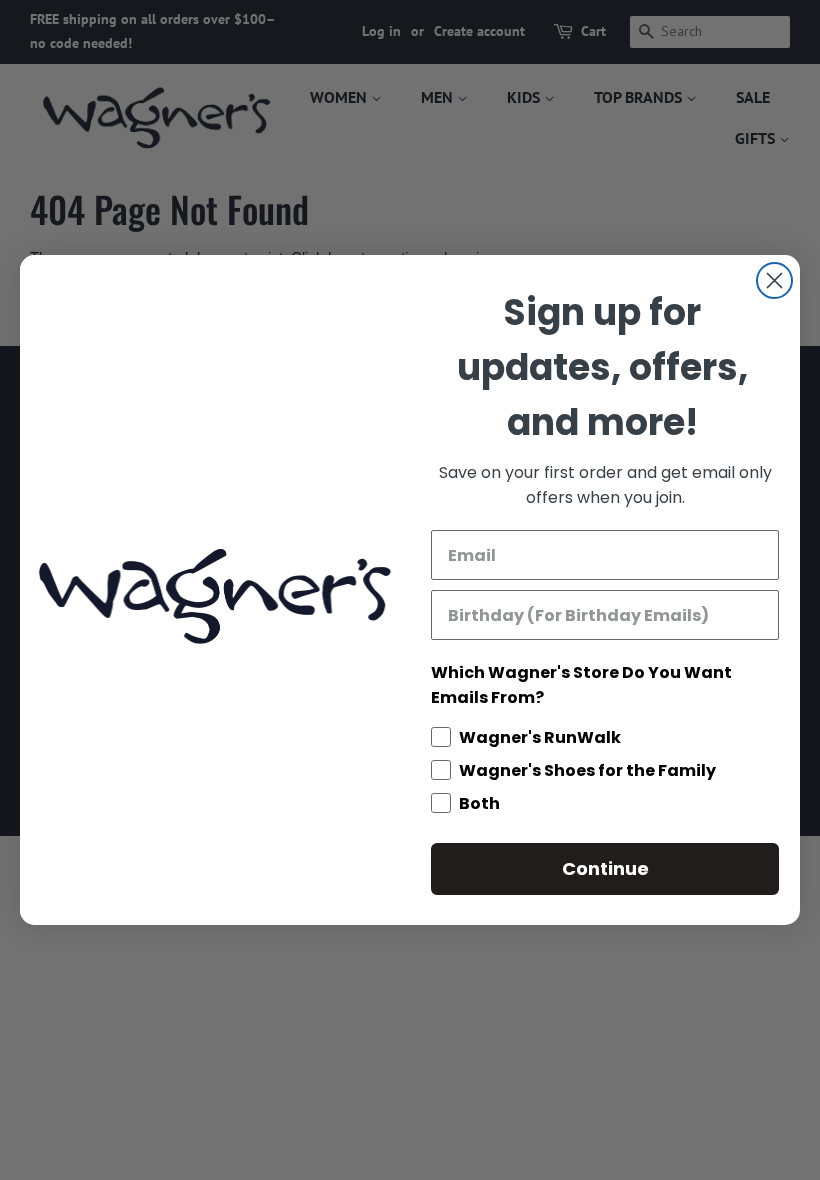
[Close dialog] (774, 280)
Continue (605, 868)
